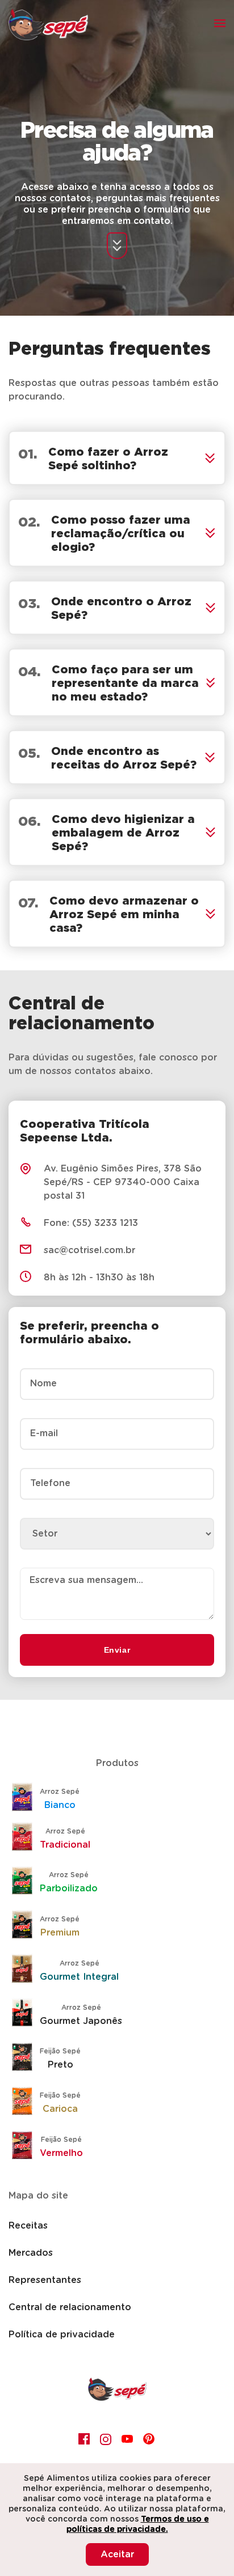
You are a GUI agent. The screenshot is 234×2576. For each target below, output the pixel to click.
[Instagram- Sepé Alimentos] (106, 2439)
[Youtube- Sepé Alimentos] (128, 2439)
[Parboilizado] (26, 1882)
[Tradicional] (26, 1838)
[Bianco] (26, 1798)
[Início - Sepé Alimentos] (48, 24)
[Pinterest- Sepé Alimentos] (149, 2439)
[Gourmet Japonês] (26, 2014)
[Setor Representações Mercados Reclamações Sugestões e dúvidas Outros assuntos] (117, 1525)
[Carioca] (26, 2102)
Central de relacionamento (70, 2307)
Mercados (31, 2253)
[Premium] (26, 1926)
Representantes (45, 2280)
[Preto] (26, 2058)
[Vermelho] (26, 2146)
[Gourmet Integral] (26, 1970)
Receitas (28, 2226)
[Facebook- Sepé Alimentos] (85, 2439)
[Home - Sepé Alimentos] (117, 2398)
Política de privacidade (62, 2335)
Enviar (117, 1650)
